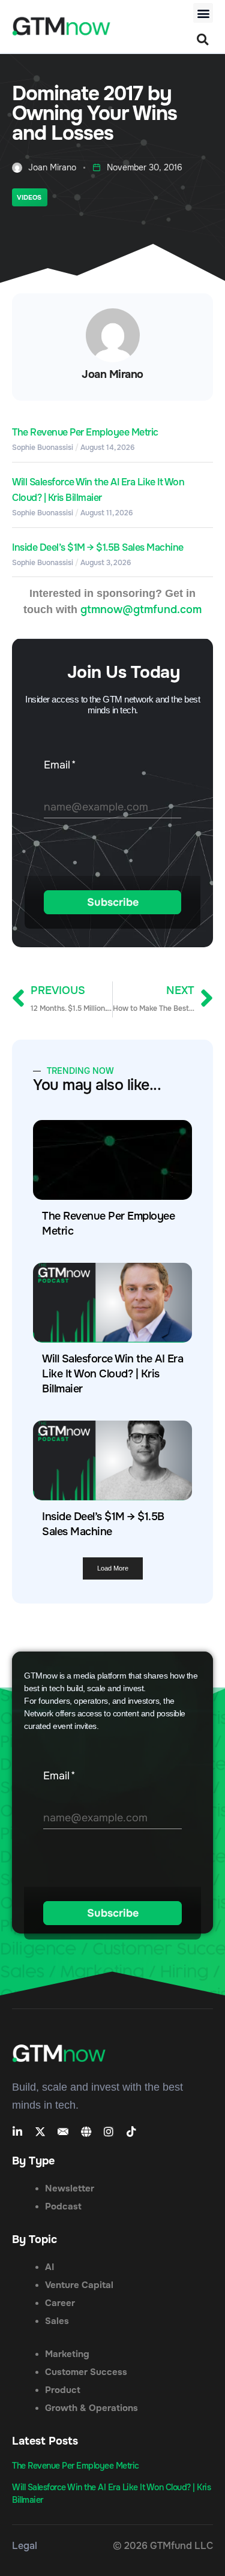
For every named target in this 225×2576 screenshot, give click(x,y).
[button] (203, 13)
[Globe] (86, 2131)
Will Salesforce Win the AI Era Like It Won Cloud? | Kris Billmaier (112, 1374)
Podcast (63, 2206)
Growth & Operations (91, 2408)
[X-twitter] (40, 2131)
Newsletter (70, 2188)
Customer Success (86, 2372)
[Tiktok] (131, 2131)
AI (49, 2267)
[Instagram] (109, 2131)
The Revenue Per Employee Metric (85, 432)
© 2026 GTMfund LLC (163, 2546)
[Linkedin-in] (17, 2131)
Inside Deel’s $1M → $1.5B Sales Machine (98, 547)
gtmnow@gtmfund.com (141, 610)
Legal (25, 2546)
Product (63, 2390)
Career (60, 2303)
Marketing (67, 2354)
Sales (57, 2321)
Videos (29, 197)
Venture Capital (79, 2285)
